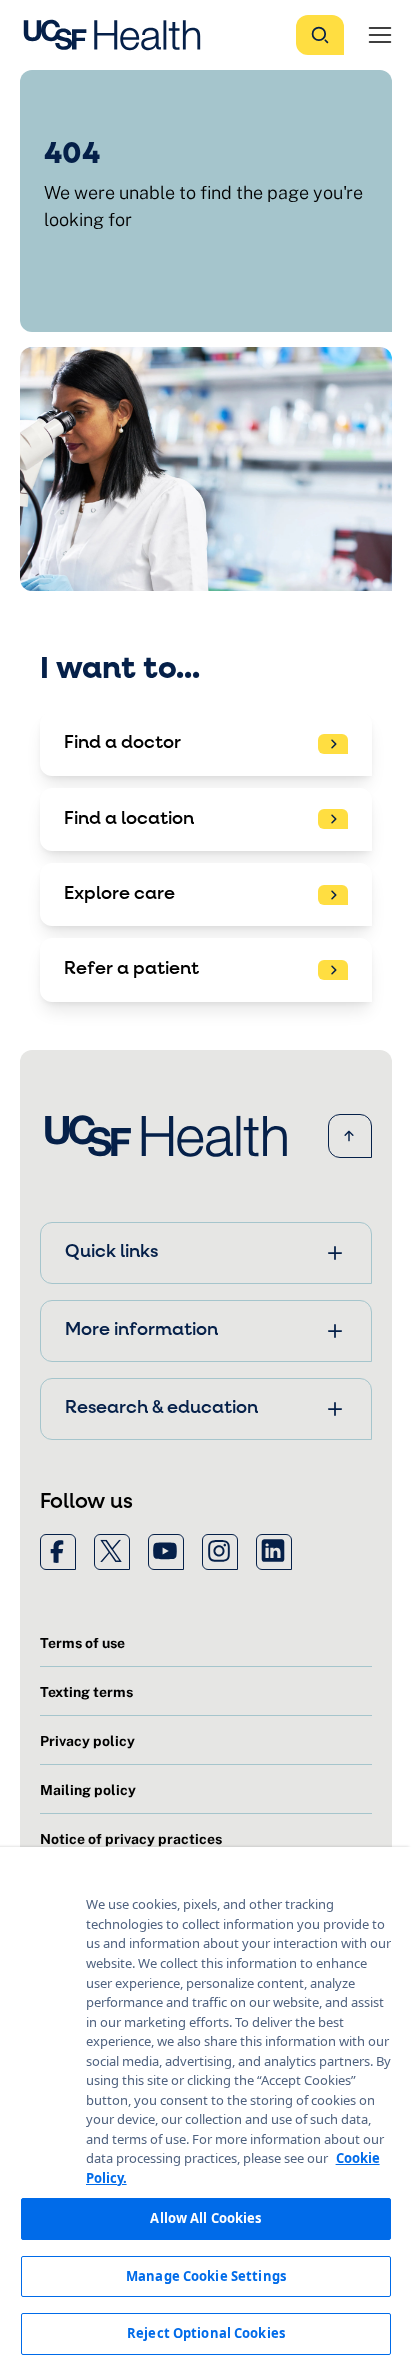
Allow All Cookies (205, 2218)
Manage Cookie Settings (206, 2276)
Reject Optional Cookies (206, 2333)
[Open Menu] (380, 35)
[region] (206, 2110)
